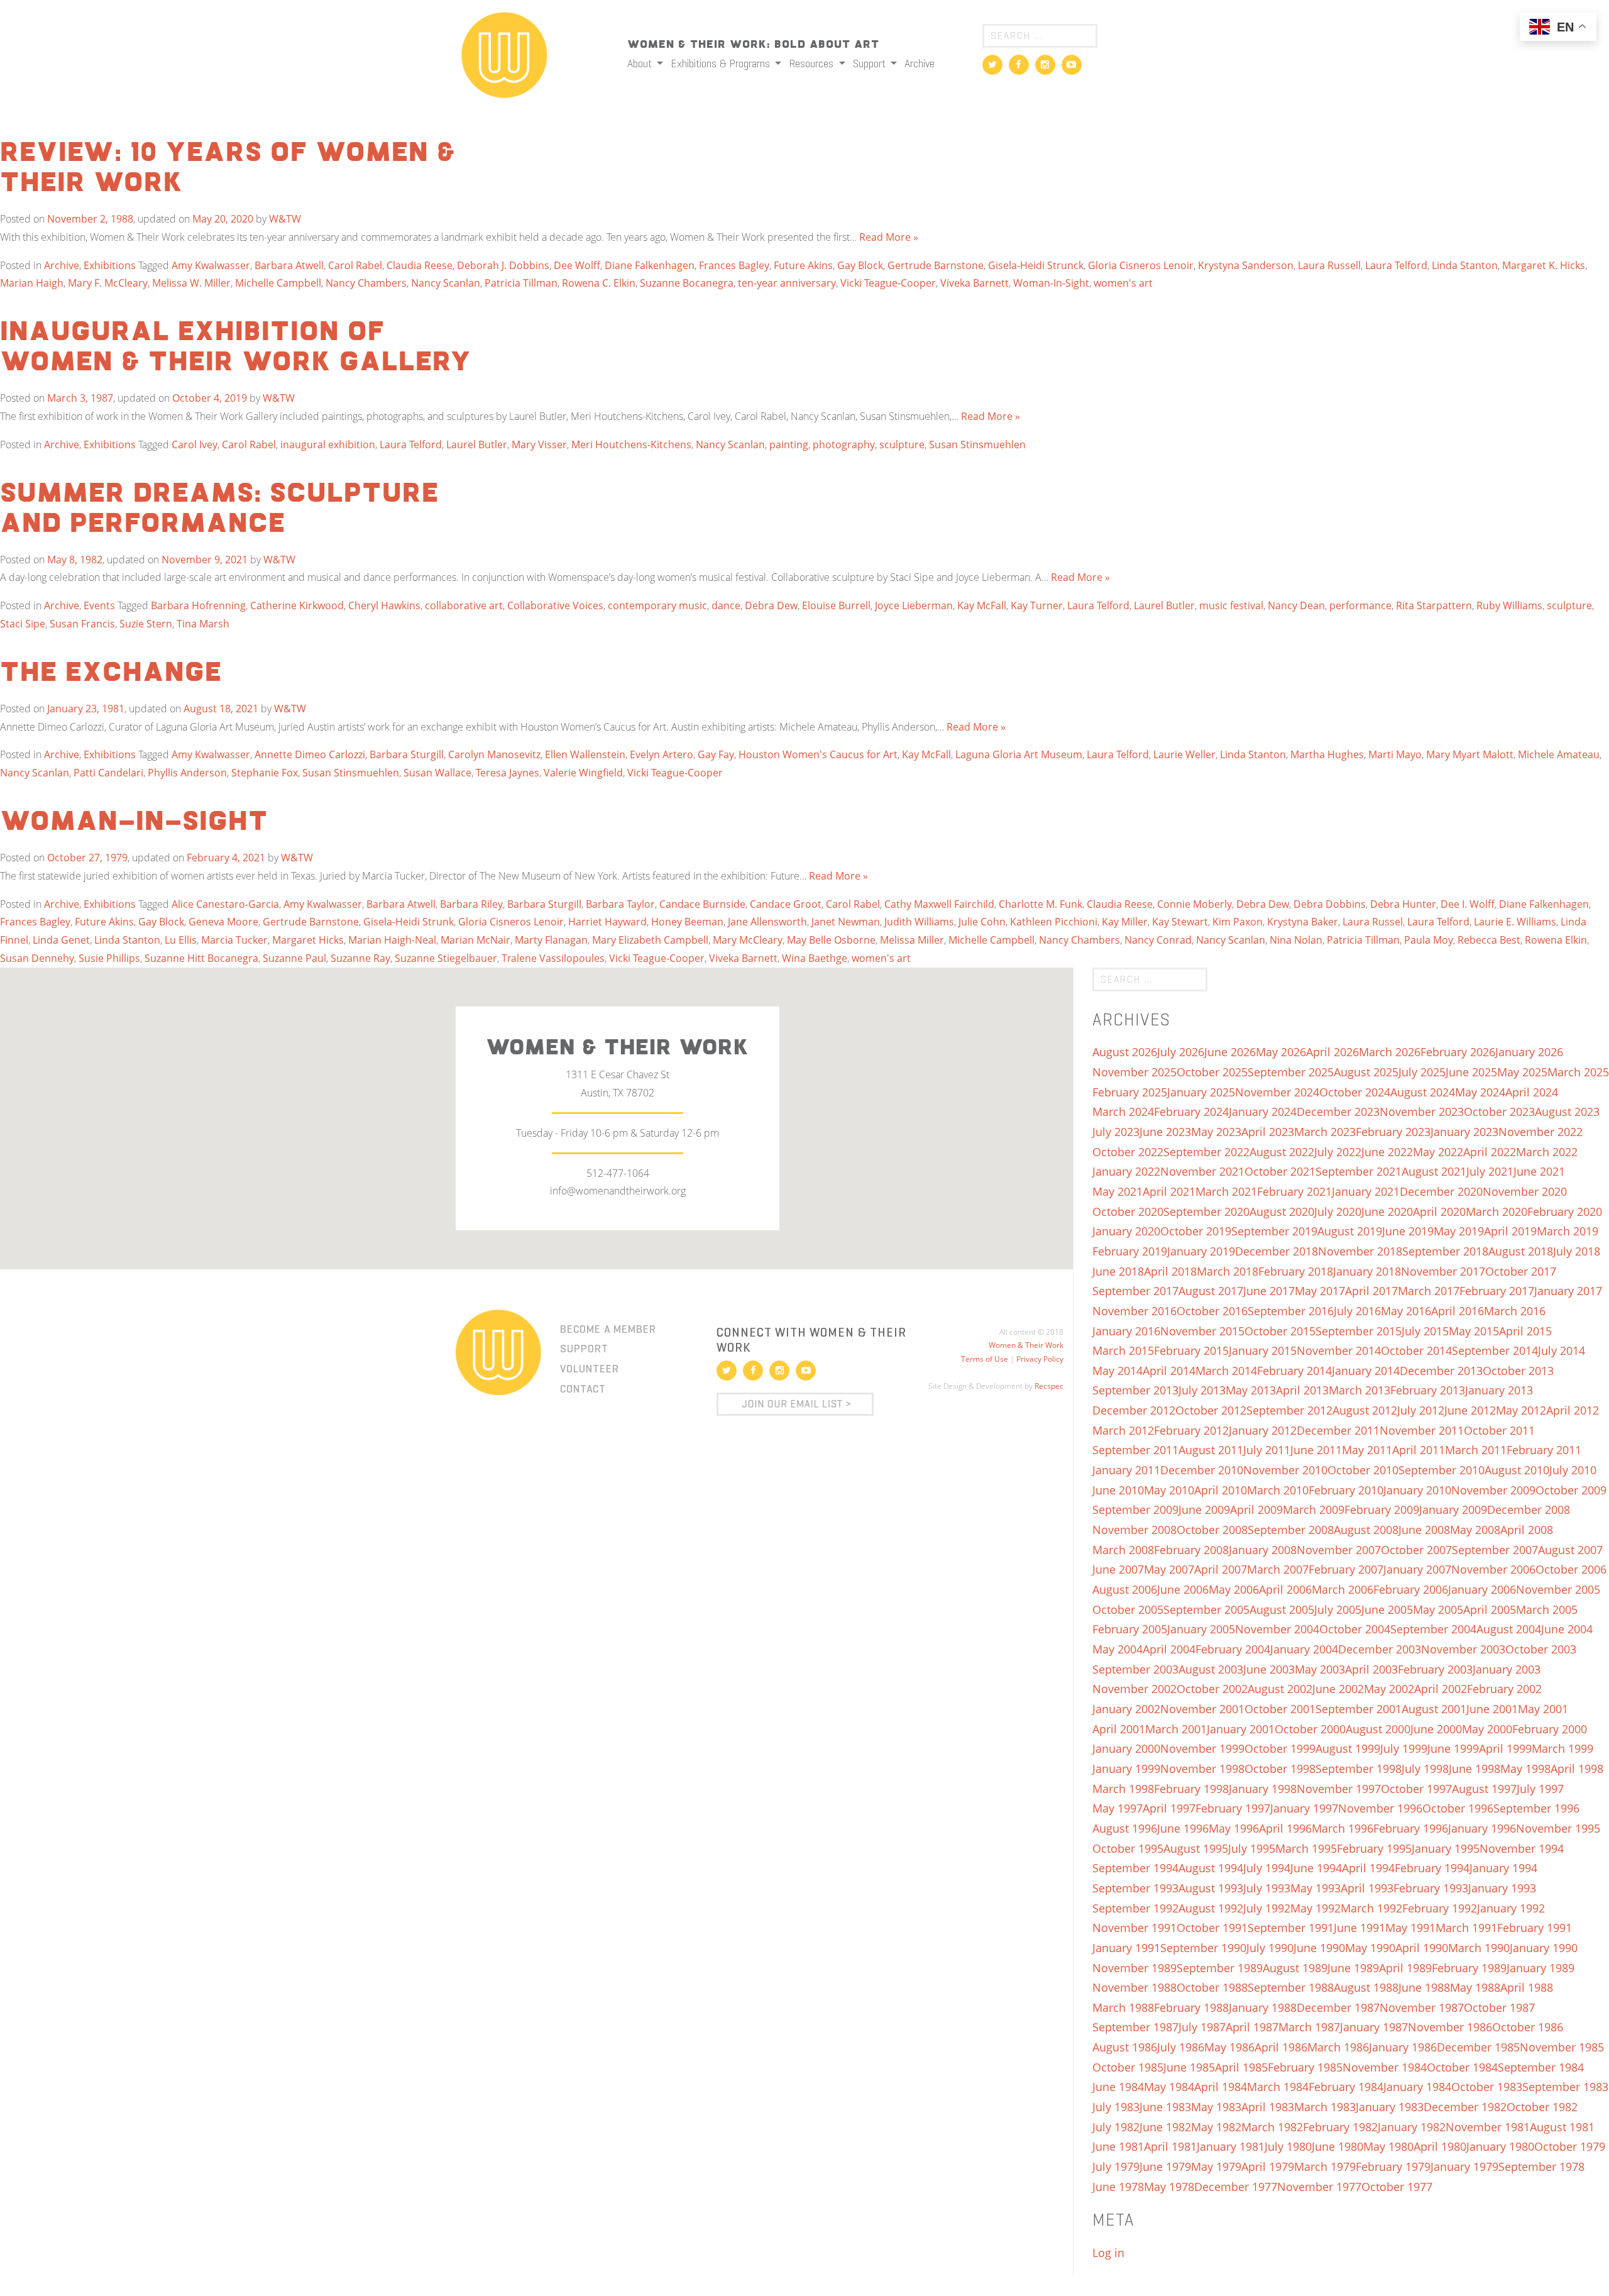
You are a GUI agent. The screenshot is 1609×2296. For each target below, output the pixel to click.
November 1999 (1202, 1748)
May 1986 (1229, 2047)
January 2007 (1417, 1569)
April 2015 (1525, 1331)
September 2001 (1359, 1709)
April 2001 (1119, 1729)
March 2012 (1123, 1430)
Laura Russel (1373, 922)
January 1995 (1446, 1848)
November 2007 (1339, 1550)
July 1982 (1116, 2127)
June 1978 (1118, 2187)
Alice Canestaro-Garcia (225, 904)
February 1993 (1431, 1888)
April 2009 (1256, 1510)
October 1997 (1416, 1789)
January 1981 (1231, 2146)
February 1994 (1432, 1868)
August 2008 (1366, 1530)
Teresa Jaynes (508, 773)
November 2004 (1277, 1629)
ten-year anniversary (787, 283)
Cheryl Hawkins (384, 605)
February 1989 (1469, 1968)
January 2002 (1126, 1709)
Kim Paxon (1238, 922)
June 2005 (1387, 1609)
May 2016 (1406, 1311)
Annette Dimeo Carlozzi (310, 754)
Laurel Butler (477, 444)
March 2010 (1278, 1490)
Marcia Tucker (234, 940)
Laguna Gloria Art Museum (1019, 754)
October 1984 (1462, 2067)
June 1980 (1337, 2146)
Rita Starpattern (1434, 605)
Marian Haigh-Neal (392, 940)
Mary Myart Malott (1470, 754)
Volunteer (590, 1369)
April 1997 (1169, 1808)
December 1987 (1338, 2007)
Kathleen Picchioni (1054, 922)
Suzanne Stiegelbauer (446, 958)
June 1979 (1165, 2166)
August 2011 (1211, 1450)
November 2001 (1202, 1709)
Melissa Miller (912, 940)
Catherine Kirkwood (297, 605)
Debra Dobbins (1330, 904)
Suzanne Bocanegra (687, 283)
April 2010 (1221, 1490)
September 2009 (1135, 1510)
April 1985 (1241, 2067)
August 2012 (1365, 1410)
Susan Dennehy (37, 958)
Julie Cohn (982, 922)
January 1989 (1540, 1968)
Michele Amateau (1559, 754)
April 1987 (1252, 2027)
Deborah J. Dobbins (503, 265)
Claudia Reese (420, 265)
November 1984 (1385, 2067)
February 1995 (1374, 1848)
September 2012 (1289, 1410)
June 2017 (1269, 1291)
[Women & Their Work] (504, 50)
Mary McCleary (748, 940)
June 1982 (1165, 2127)
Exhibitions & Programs (722, 63)
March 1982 (1272, 2127)
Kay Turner (1037, 605)
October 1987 (1499, 2007)
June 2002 (1338, 1689)
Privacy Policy (1040, 1359)
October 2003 (1541, 1649)
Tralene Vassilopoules (553, 958)
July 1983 (1116, 2107)
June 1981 (1118, 2146)
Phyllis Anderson (187, 773)
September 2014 (1495, 1350)
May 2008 (1475, 1530)
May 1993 (1315, 1888)
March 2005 (1547, 1609)
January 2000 (1126, 1748)
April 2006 (1285, 1589)
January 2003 (1507, 1669)
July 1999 (1404, 1748)
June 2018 (1118, 1271)
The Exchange (111, 673)
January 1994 (1503, 1868)
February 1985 (1305, 2067)
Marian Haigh (32, 283)
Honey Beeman (687, 922)
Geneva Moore (223, 922)
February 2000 (1550, 1729)
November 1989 (1134, 1968)
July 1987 (1202, 2027)
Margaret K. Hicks (1544, 265)
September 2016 (1291, 1311)
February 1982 (1340, 2127)
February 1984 (1346, 2087)
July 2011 (1267, 1450)
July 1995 (1252, 1848)
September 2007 (1495, 1550)
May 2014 (1118, 1371)
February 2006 (1411, 1589)
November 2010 (1285, 1470)
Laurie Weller (1184, 754)
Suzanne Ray (360, 958)
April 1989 (1405, 1968)
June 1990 (1319, 1948)
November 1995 (1558, 1828)
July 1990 (1270, 1948)
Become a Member (608, 1329)
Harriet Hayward (607, 922)
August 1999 (1348, 1748)
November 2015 (1202, 1331)
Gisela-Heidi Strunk (409, 922)
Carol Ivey (195, 444)
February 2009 (1382, 1510)
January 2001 (1241, 1729)
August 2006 (1125, 1589)
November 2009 (1493, 1490)
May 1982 (1216, 2127)
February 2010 (1346, 1490)
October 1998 (1280, 1769)
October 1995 (1128, 1848)
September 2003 (1135, 1669)
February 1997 (1233, 1808)
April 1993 (1367, 1888)
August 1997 (1484, 1789)
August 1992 (1211, 1908)
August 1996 (1125, 1828)
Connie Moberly (1194, 904)
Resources (812, 63)
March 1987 (1309, 2027)
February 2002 (1504, 1689)
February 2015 (1191, 1350)
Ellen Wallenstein (585, 754)
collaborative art (464, 605)
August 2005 (1282, 1609)
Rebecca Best (1489, 940)
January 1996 (1482, 1828)
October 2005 (1128, 1609)
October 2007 (1416, 1550)
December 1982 (1465, 2107)
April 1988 (1527, 1987)
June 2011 (1316, 1450)
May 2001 (1543, 1709)
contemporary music (657, 605)
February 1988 (1191, 2007)
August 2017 (1211, 1291)
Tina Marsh (203, 624)
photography (844, 444)
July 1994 (1267, 1868)
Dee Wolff (577, 265)
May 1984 (1169, 2087)
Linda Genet (61, 940)
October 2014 (1416, 1350)
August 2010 (1517, 1470)
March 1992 (1371, 1908)
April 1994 (1368, 1868)
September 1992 (1135, 1908)
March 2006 (1343, 1589)
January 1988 (1263, 2007)
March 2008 (1123, 1550)
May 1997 (1118, 1808)
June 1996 (1183, 1828)
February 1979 (1393, 2166)
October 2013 (1518, 1371)
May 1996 (1234, 1828)
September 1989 (1220, 1968)
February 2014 (1294, 1371)
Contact (583, 1389)
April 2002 (1441, 1689)
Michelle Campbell (278, 283)
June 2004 (1567, 1629)
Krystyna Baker (1303, 922)
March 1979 (1325, 2166)
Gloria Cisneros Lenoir (1141, 265)
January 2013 (1499, 1390)
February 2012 (1191, 1430)
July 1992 (1267, 1908)
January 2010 (1417, 1490)
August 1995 (1196, 1848)
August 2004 (1509, 1629)
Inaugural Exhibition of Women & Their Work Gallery (236, 348)
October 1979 (1570, 2146)
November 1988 (1134, 1987)
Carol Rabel (355, 265)
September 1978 (1541, 2166)
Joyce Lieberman (914, 605)
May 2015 (1474, 1331)
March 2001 (1176, 1729)
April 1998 (1577, 1769)
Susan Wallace (437, 773)
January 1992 (1511, 1908)
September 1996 (1536, 1808)
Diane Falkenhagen (650, 265)
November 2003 (1463, 1649)
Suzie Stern (146, 624)
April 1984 (1221, 2087)
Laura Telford (1396, 265)
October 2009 (1571, 1490)
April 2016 (1458, 1311)
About (641, 63)
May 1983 (1216, 2107)
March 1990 (1479, 1948)
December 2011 (1338, 1430)
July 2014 (1562, 1350)
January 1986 (1403, 2047)
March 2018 (1227, 1271)
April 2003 (1371, 1669)
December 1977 (1236, 2187)
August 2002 (1280, 1689)
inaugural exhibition (328, 444)
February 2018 (1296, 1271)
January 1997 (1304, 1808)
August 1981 (1562, 2127)
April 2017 (1371, 1291)
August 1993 (1211, 1888)
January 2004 (1304, 1649)
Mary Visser (539, 444)
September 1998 (1359, 1769)
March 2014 (1226, 1371)
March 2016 (1515, 1311)
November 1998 (1202, 1769)
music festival (1231, 605)
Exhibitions (110, 265)
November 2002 (1134, 1689)
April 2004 (1169, 1649)
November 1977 (1319, 2187)
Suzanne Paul (294, 958)
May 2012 (1521, 1410)
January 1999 (1126, 1769)
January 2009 (1453, 1510)
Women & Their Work (1026, 1345)
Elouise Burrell (836, 605)
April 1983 (1268, 2107)
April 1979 (1268, 2166)
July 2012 (1421, 1410)
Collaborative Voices (555, 605)
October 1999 (1280, 1748)
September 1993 (1135, 1888)
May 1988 (1475, 1987)
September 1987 (1135, 2027)
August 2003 (1211, 1669)
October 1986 (1528, 2027)
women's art (1123, 283)
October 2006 (1571, 1569)
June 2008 (1424, 1530)
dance (726, 605)
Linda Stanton (1465, 265)
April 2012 (1573, 1410)
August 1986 (1125, 2047)
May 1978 (1169, 2187)
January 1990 (1544, 1948)
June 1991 (1359, 1928)
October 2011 (1499, 1430)
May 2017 (1320, 1291)
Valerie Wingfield (583, 773)
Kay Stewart (1180, 922)
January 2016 (1126, 1331)
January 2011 (1126, 1470)
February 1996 (1411, 1828)
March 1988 (1123, 2007)
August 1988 (1366, 1987)
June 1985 (1189, 2067)
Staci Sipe (23, 624)
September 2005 (1206, 1609)
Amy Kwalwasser (211, 265)
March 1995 (1306, 1848)
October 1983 (1487, 2087)
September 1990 (1203, 1948)
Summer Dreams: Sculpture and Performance (219, 509)
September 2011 (1135, 1450)
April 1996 (1285, 1828)
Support (870, 63)
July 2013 (1202, 1390)
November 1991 (1134, 1928)
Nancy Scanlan (446, 283)
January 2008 (1263, 1550)
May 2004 (1118, 1649)
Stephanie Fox (265, 773)
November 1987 (1422, 2007)
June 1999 (1453, 1748)
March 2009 (1314, 1510)
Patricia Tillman (521, 283)
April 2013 (1302, 1390)
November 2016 (1134, 1311)
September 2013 (1135, 1390)
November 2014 (1339, 1350)
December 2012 (1134, 1410)
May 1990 (1370, 1948)
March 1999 (1562, 1748)
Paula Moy (1429, 940)
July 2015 (1425, 1331)
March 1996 (1343, 1828)
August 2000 (1378, 1729)
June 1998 (1474, 1769)
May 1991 (1410, 1928)
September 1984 (1541, 2067)
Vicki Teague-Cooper (888, 283)
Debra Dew (771, 605)
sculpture (902, 444)
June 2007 (1118, 1569)
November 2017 (1443, 1271)
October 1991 (1212, 1928)
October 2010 (1363, 1470)
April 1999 (1505, 1748)
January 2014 (1366, 1371)
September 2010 (1442, 1470)
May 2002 (1389, 1689)
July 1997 (1540, 1789)
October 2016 (1212, 1311)
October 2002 (1212, 1689)
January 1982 (1412, 2127)
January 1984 (1417, 2087)
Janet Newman (846, 922)
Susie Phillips (109, 958)
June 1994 (1316, 1868)
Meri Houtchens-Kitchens (631, 444)
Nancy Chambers (366, 283)
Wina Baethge (815, 958)
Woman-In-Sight (1051, 283)
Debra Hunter (1403, 904)
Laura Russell (1329, 265)
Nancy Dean (1296, 605)
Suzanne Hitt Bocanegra (201, 958)
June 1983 (1165, 2107)
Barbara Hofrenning (198, 605)
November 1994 (1522, 1848)
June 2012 (1470, 1410)
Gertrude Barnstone (936, 265)
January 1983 (1390, 2107)
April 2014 (1169, 1371)
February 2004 (1233, 1649)
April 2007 (1221, 1569)
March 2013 (1359, 1390)
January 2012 (1263, 1430)
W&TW (285, 219)
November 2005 (1558, 1589)
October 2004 (1355, 1629)
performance (1360, 605)
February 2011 (1544, 1450)
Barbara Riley (471, 904)
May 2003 (1320, 1669)
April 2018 (1170, 1271)
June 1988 (1424, 1987)
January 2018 (1367, 1271)
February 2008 (1191, 1550)
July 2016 (1357, 1311)
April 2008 (1527, 1530)
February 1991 (1535, 1928)
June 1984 (1118, 2087)
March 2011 (1476, 1450)
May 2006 (1234, 1589)
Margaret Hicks (308, 940)
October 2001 (1280, 1709)
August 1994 (1211, 1868)
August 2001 (1434, 1709)
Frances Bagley (734, 265)
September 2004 (1433, 1629)
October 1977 (1397, 2187)
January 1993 (1502, 1888)
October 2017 (1521, 1271)
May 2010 (1169, 1490)
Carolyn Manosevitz (494, 754)
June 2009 (1204, 1510)
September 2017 (1135, 1291)
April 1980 (1440, 2146)
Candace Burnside (702, 904)
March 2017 (1429, 1291)
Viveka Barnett (975, 283)
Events (99, 605)
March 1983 (1325, 2107)
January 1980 (1500, 2146)
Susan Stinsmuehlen (977, 444)
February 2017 (1497, 1291)
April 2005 (1490, 1609)
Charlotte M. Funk (1041, 904)
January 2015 (1263, 1350)
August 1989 (1295, 1968)
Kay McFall (982, 605)
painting (789, 444)
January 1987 (1374, 2027)
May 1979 (1216, 2166)
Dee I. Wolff (1468, 904)
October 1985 (1128, 2067)
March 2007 (1278, 1569)
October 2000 (1310, 1729)
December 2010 (1202, 1470)
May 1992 (1315, 1908)
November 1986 (1450, 2027)
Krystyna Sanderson (1246, 265)
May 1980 (1388, 2146)
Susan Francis (82, 624)
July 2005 (1338, 1609)
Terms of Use (985, 1359)
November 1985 (1562, 2047)
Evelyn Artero (662, 754)
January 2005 (1201, 1629)
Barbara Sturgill (407, 754)
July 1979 (1116, 2166)
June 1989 (1353, 1968)
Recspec (1049, 1386)
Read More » (889, 237)
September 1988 (1291, 1987)
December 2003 (1380, 1649)
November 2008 (1134, 1530)
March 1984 (1278, 2087)
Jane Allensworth (767, 922)
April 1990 (1422, 1948)
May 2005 (1438, 1609)
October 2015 (1280, 1331)
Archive (920, 63)
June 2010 (1118, 1490)
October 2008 (1212, 1530)
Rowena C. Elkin (599, 283)
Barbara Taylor (620, 904)
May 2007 (1169, 1569)
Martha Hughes (1327, 754)
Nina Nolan (1296, 940)
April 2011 (1419, 1450)
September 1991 (1291, 1928)
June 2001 (1492, 1709)
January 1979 (1464, 2166)
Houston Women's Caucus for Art (818, 754)
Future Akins (803, 265)
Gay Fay (716, 754)
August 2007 (1570, 1550)
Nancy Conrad (1158, 940)
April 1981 (1170, 2146)
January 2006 (1482, 1589)
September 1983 (1565, 2087)
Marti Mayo (1395, 754)
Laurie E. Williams (1515, 922)
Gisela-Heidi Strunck (1036, 265)
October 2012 (1211, 1410)
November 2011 (1422, 1430)
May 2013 (1251, 1390)
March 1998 (1123, 1789)
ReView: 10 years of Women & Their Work (228, 168)
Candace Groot (786, 904)
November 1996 (1380, 1808)
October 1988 (1212, 1987)
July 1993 (1267, 1888)
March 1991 (1466, 1928)
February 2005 (1130, 1629)
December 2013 (1441, 1371)
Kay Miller (1125, 922)
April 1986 (1281, 2047)
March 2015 (1123, 1350)
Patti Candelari (108, 773)
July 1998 (1425, 1769)
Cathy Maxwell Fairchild (939, 904)
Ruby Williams (1509, 605)
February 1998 (1191, 1789)
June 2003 (1269, 1669)
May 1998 (1525, 1769)
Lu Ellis (181, 940)
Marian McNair (475, 940)
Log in (1108, 2253)
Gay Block (860, 265)
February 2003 (1435, 1669)
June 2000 (1436, 1729)
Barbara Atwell (289, 265)
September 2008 (1291, 1530)
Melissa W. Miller (191, 283)
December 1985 (1478, 2047)
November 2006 (1493, 1569)
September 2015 (1359, 1331)
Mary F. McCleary (108, 283)
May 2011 (1367, 1450)
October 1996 (1458, 1808)
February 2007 (1346, 1569)
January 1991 (1126, 1948)
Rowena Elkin (1556, 940)
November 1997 (1339, 1789)
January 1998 (1263, 1789)
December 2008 (1529, 1510)
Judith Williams (919, 922)
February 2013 (1428, 1390)
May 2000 (1487, 1729)
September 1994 (1135, 1868)
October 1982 (1542, 2107)
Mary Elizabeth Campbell (650, 940)
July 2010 (1573, 1470)
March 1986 (1338, 2047)
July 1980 (1288, 2146)
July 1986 (1181, 2047)
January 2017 (1568, 1291)
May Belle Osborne (831, 940)
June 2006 (1183, 1589)
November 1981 (1488, 2127)
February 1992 (1440, 1908)
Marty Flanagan (551, 940)
